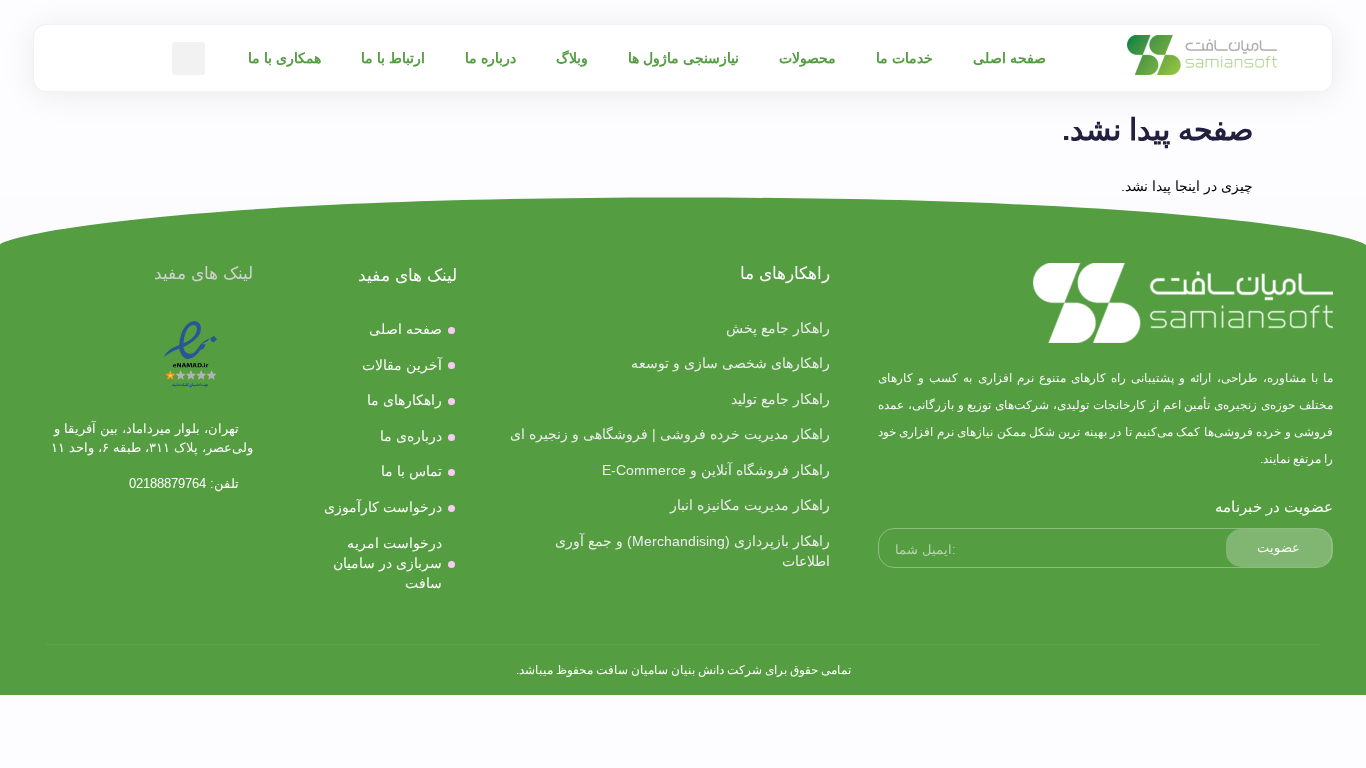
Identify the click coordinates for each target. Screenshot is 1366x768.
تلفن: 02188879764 (186, 483)
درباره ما (490, 58)
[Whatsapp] (143, 590)
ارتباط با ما (393, 58)
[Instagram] (204, 534)
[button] (188, 58)
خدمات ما (904, 58)
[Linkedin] (82, 534)
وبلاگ (572, 58)
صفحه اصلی (1009, 58)
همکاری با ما (284, 58)
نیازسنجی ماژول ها (683, 58)
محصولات (807, 58)
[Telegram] (143, 534)
